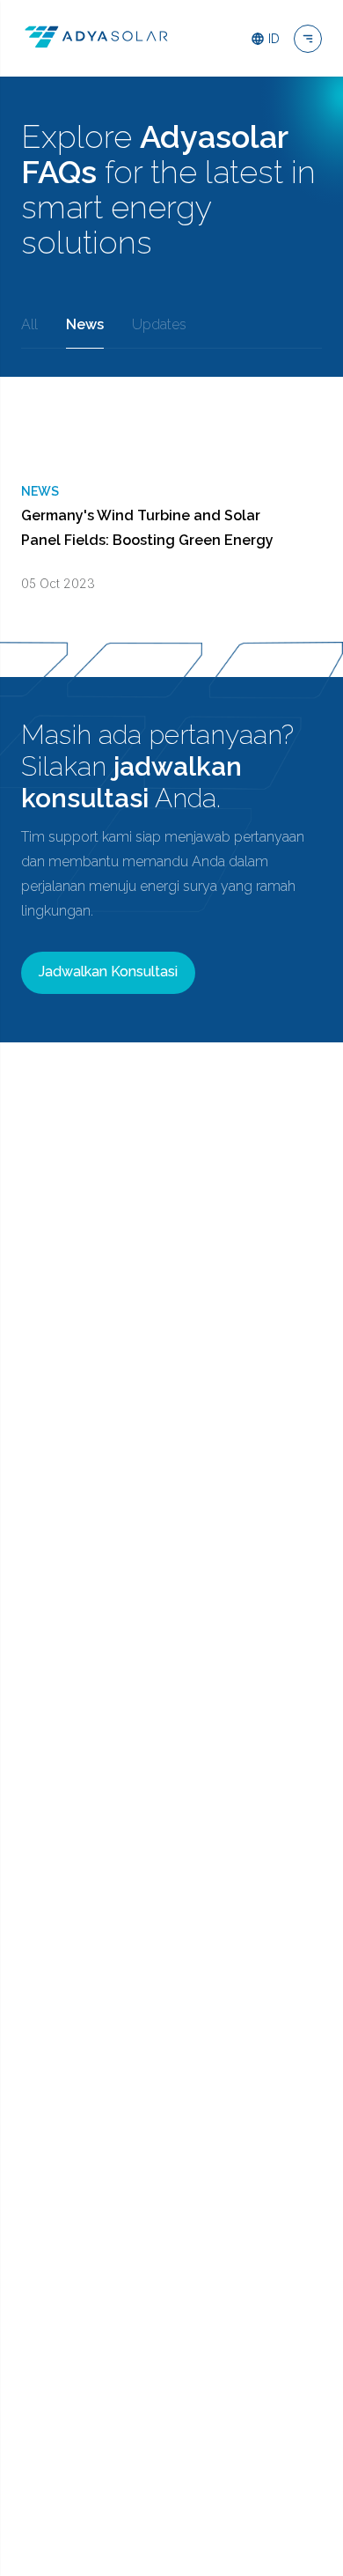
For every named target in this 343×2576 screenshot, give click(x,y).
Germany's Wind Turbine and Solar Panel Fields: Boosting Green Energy (147, 528)
